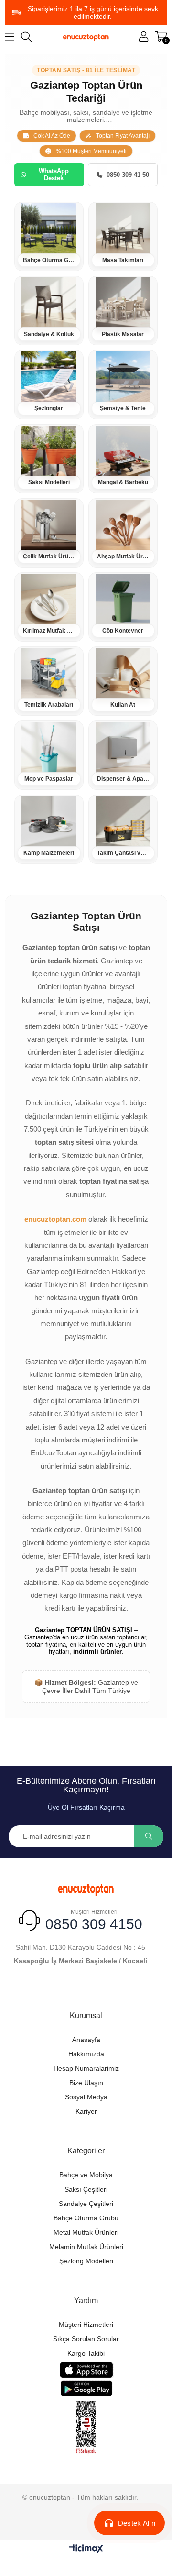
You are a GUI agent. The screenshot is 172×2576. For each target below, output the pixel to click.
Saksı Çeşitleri (86, 2189)
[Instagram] (78, 1989)
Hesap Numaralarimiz (86, 2068)
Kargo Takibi (86, 2353)
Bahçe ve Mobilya (86, 2175)
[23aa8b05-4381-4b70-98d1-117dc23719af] (86, 2428)
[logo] (86, 1888)
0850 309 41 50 (128, 175)
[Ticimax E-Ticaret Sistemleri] (86, 2549)
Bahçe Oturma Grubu (86, 2218)
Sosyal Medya (86, 2097)
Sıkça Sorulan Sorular (86, 2339)
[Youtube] (94, 1989)
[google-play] (86, 2388)
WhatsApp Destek (54, 175)
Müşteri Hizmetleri (86, 2325)
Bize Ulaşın (86, 2083)
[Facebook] (44, 1989)
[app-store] (86, 2370)
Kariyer (86, 2111)
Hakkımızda (86, 2054)
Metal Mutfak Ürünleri (86, 2232)
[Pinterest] (111, 1989)
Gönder (149, 1836)
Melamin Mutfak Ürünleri (86, 2247)
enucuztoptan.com (55, 1219)
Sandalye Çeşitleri (86, 2204)
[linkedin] (128, 1989)
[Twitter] (61, 1989)
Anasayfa (86, 2040)
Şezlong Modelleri (86, 2261)
